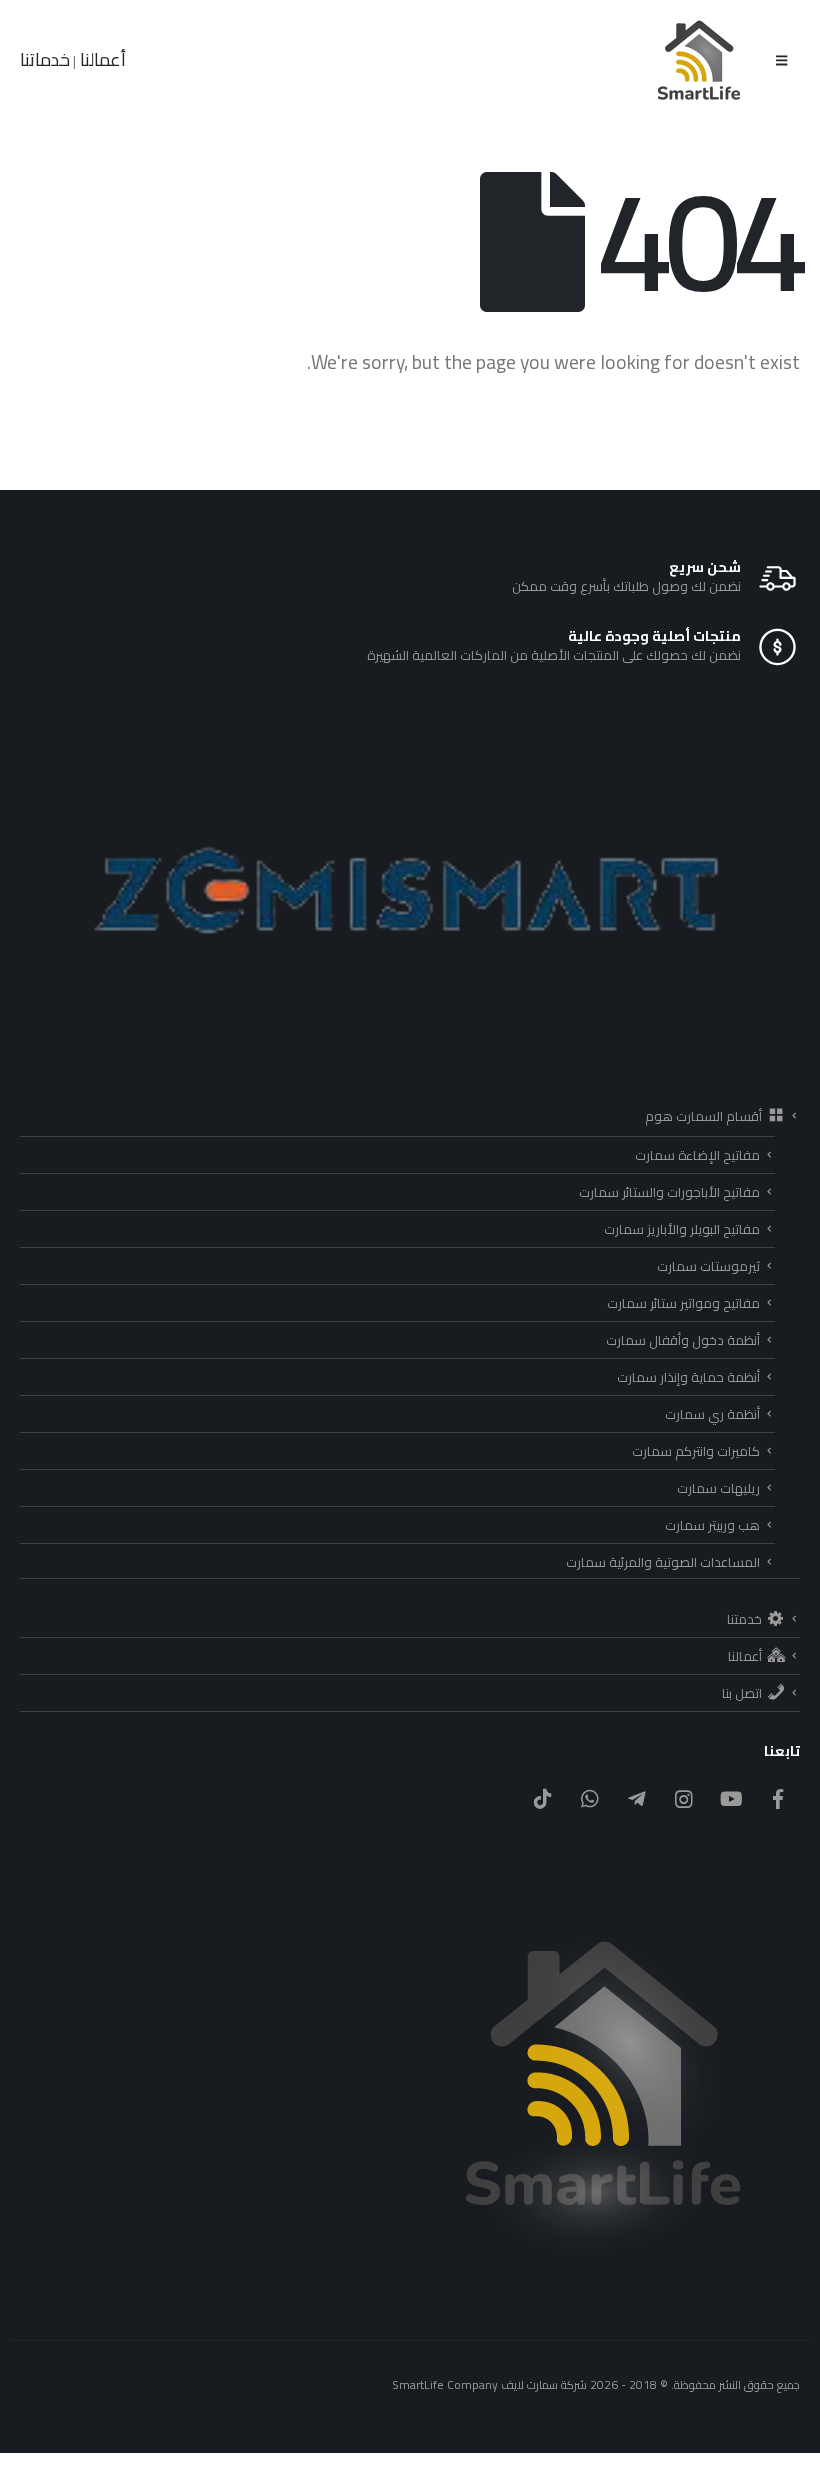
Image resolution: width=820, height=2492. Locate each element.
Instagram (684, 1799)
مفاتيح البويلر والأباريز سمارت (682, 1229)
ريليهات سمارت (718, 1488)
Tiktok (543, 1799)
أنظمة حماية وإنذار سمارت (688, 1377)
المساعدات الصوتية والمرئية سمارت (663, 1562)
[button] (781, 60)
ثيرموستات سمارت (708, 1266)
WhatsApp (590, 1799)
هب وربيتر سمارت (712, 1525)
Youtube (731, 1799)
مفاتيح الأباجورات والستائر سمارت (669, 1192)
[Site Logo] (700, 60)
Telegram (637, 1799)
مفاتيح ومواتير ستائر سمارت (683, 1303)
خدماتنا (45, 59)
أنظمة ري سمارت (712, 1414)
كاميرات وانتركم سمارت (696, 1451)
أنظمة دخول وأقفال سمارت (683, 1340)
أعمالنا (101, 59)
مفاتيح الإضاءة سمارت (697, 1155)
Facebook (778, 1799)
